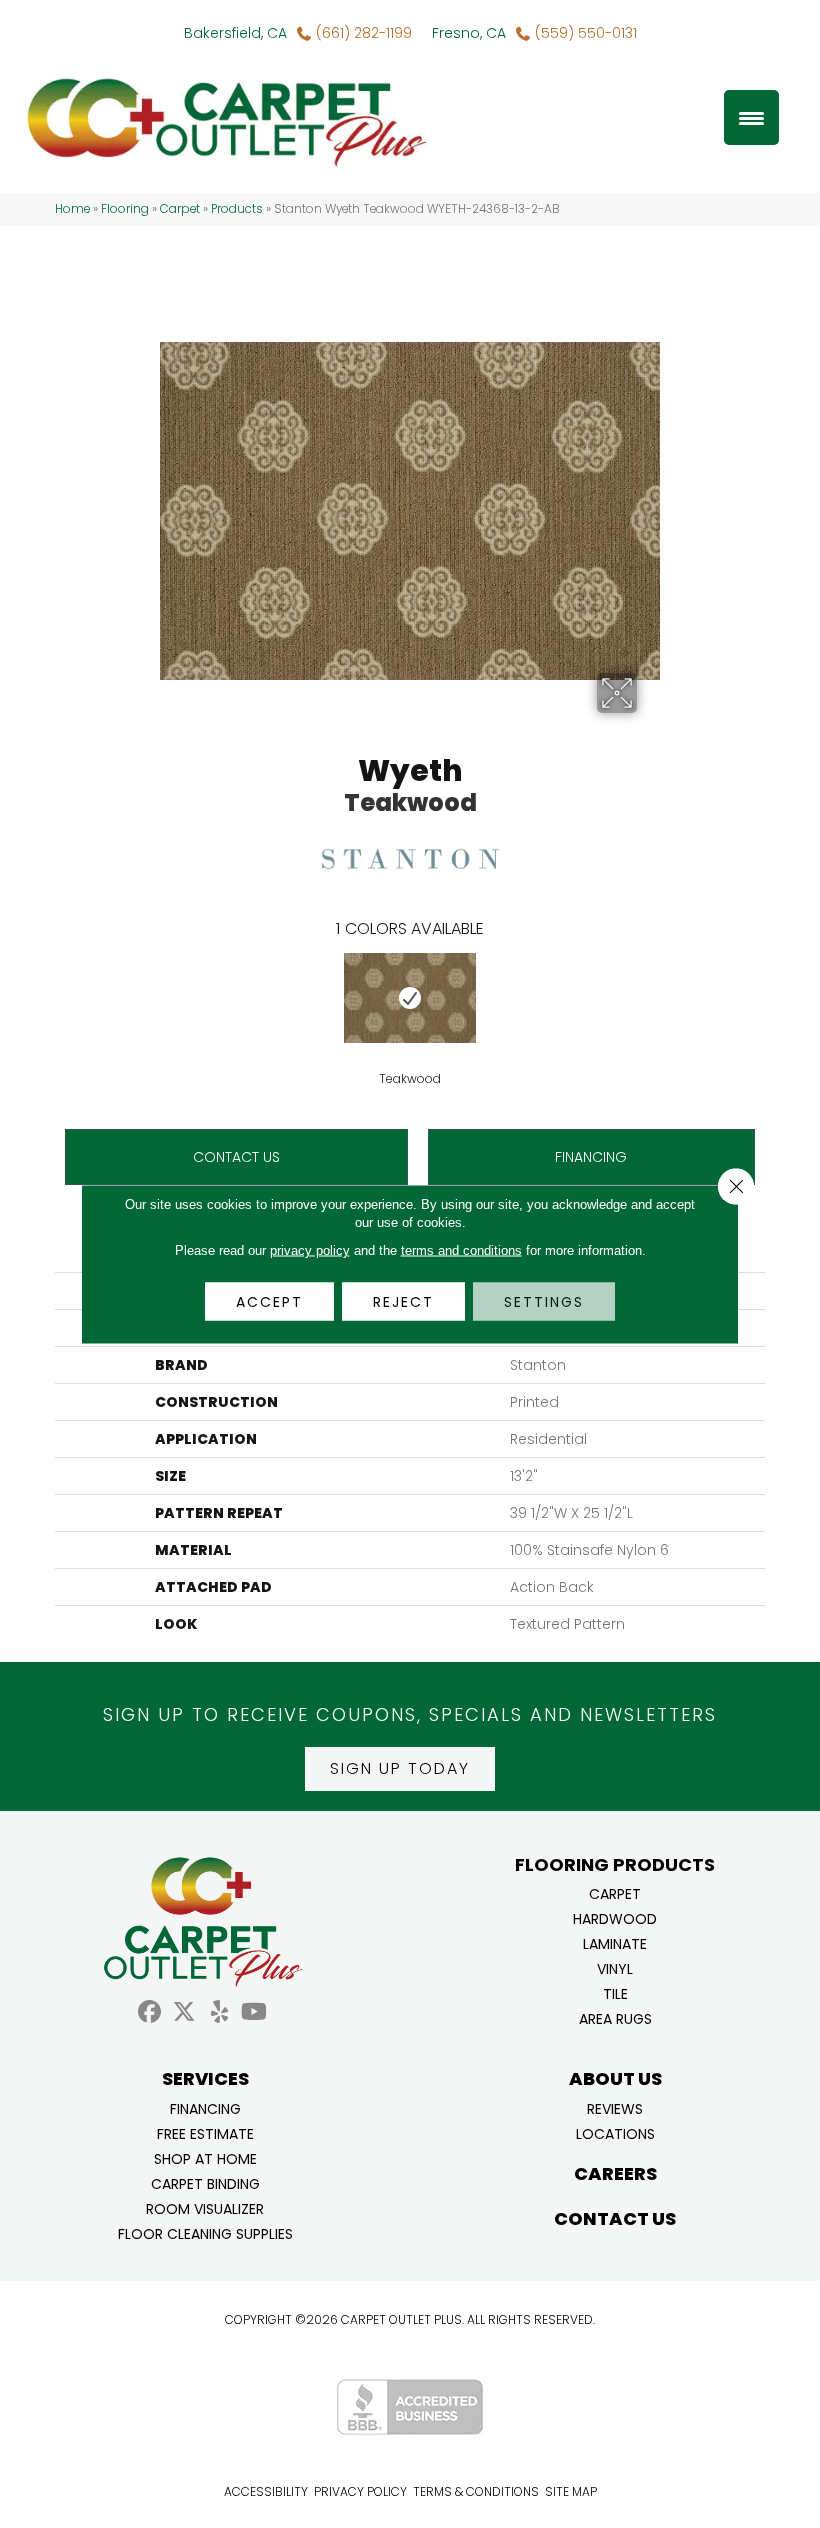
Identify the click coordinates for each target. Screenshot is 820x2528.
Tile (615, 1992)
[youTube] (254, 2012)
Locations (615, 2132)
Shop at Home (205, 2157)
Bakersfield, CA (235, 33)
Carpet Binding (205, 2182)
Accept (269, 1302)
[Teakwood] (410, 998)
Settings (544, 1302)
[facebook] (149, 2012)
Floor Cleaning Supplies (205, 2232)
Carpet (180, 209)
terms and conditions (461, 1250)
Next (775, 997)
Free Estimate (205, 2132)
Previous (45, 997)
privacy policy (310, 1250)
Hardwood (615, 1917)
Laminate (615, 1942)
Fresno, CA (469, 33)
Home (72, 209)
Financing (205, 2107)
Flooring (125, 209)
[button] (400, 1769)
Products (237, 209)
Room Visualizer (205, 2207)
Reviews (615, 2107)
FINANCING (591, 1157)
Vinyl (615, 1967)
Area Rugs (615, 2017)
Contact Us (236, 1157)
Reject (403, 1302)
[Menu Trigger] (751, 117)
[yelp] (219, 2012)
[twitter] (184, 2012)
